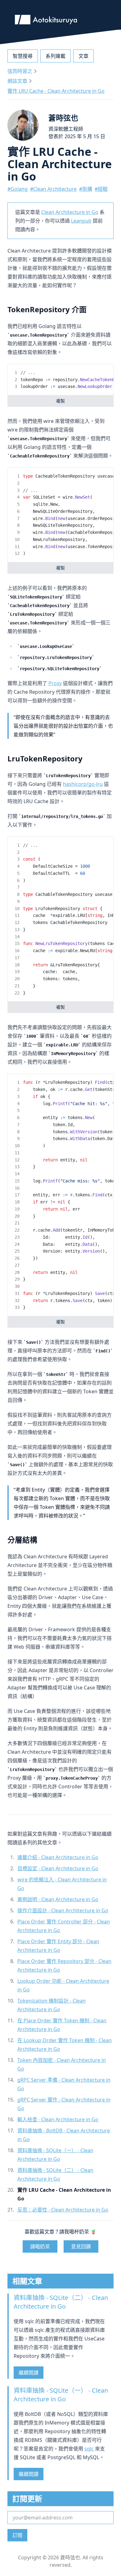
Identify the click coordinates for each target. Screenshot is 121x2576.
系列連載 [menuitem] (56, 56)
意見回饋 (81, 2246)
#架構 (86, 189)
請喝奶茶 (40, 2246)
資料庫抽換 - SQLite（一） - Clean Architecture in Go (61, 2395)
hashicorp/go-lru (83, 784)
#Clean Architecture (53, 189)
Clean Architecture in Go (70, 212)
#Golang (18, 189)
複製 (60, 401)
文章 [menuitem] (83, 56)
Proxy (55, 683)
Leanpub (81, 221)
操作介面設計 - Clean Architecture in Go (63, 1910)
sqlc (89, 2449)
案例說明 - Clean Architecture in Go (58, 1899)
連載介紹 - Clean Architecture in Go (58, 1857)
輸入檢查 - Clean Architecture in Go (58, 2119)
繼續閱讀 (29, 2373)
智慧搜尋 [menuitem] (23, 56)
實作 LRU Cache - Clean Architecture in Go (56, 91)
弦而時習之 (20, 71)
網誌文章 (17, 81)
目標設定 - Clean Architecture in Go (58, 1868)
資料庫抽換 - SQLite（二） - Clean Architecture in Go (61, 2302)
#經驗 (101, 189)
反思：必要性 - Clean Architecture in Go (63, 2210)
